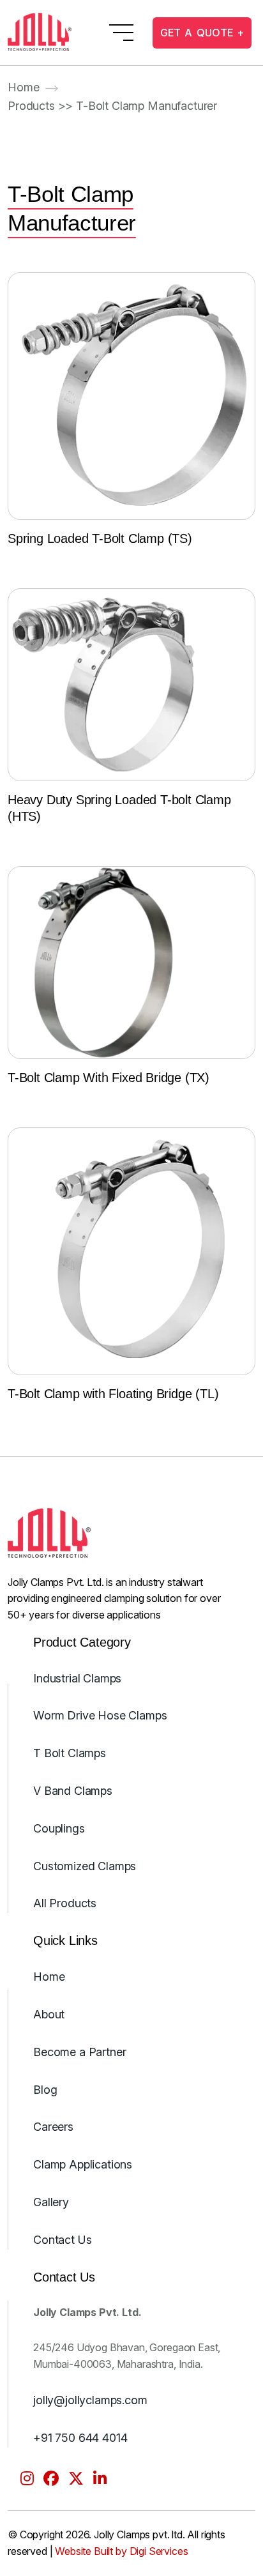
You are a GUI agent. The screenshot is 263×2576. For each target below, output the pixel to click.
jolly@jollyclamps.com (90, 2400)
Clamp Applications (83, 2164)
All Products (65, 1903)
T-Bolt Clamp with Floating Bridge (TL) (113, 1394)
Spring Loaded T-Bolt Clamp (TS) (100, 538)
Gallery (51, 2202)
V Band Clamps (73, 1791)
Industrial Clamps (77, 1678)
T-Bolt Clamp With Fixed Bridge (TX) (109, 1078)
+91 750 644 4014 (80, 2438)
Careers (53, 2127)
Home (23, 87)
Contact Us (62, 2240)
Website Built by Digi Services (121, 2551)
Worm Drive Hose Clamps (100, 1715)
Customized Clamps (85, 1866)
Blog (45, 2090)
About (49, 2014)
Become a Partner (79, 2052)
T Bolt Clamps (70, 1753)
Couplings (59, 1828)
